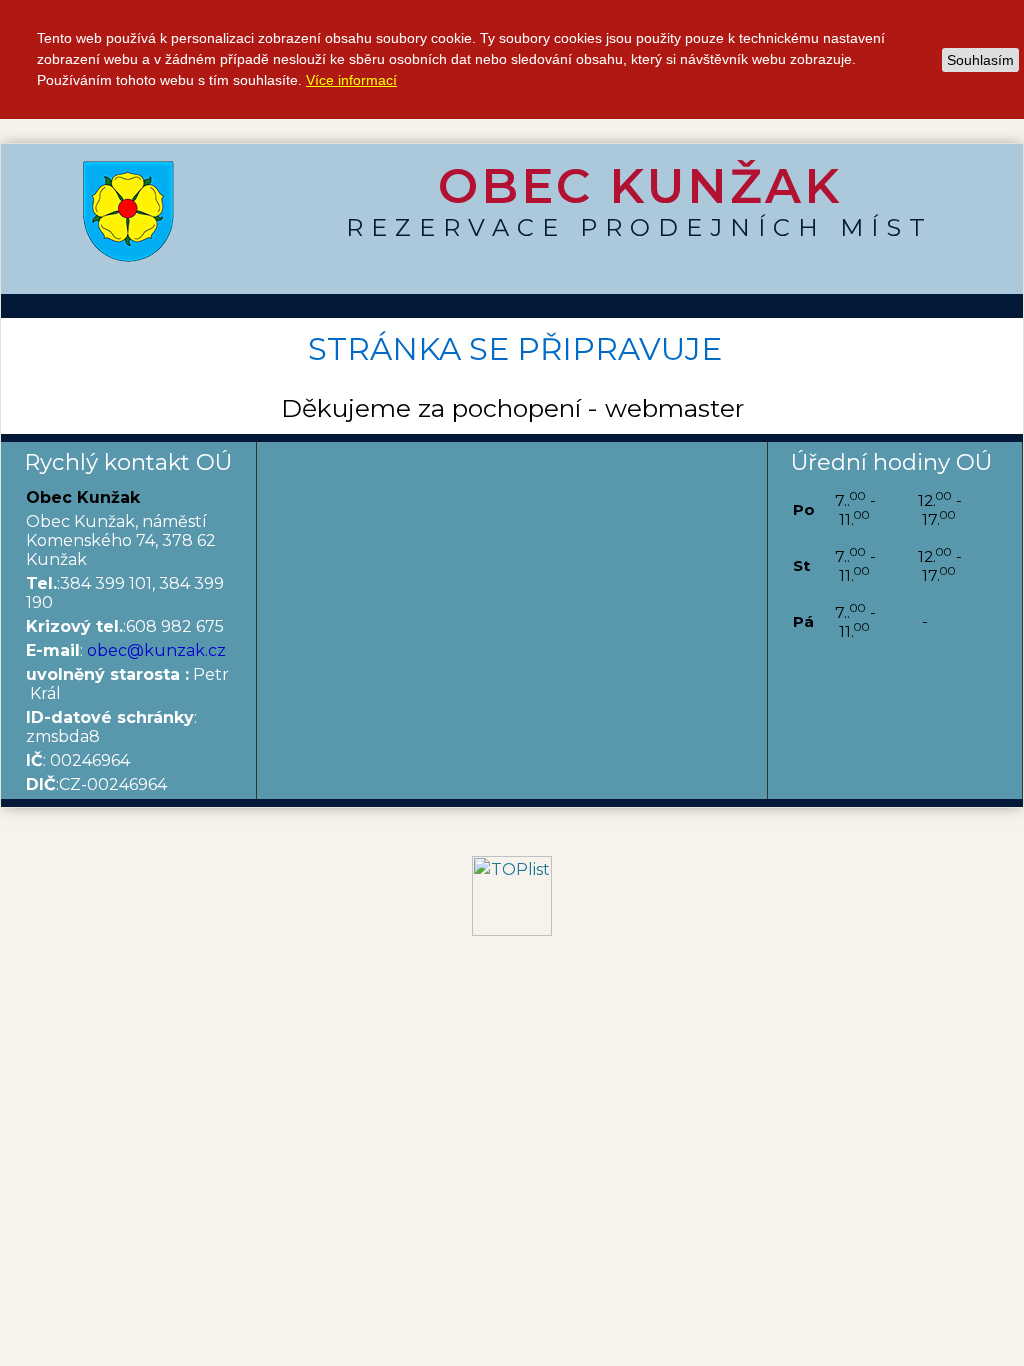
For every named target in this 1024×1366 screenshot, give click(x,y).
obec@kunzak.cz (156, 650)
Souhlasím (980, 60)
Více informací (351, 80)
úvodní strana (128, 211)
